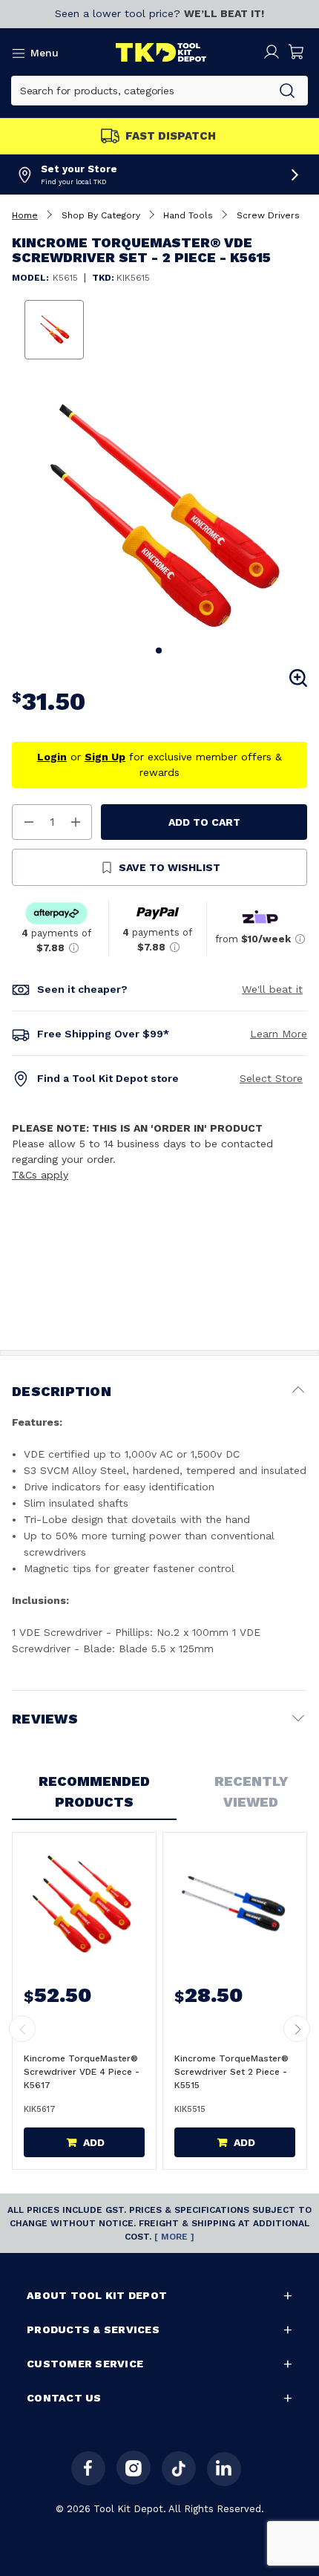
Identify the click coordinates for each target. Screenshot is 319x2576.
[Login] (272, 52)
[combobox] (139, 91)
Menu (45, 53)
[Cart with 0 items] (297, 52)
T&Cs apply (40, 1175)
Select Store (271, 1078)
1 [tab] (159, 651)
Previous (22, 2029)
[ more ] (174, 2237)
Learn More (279, 1034)
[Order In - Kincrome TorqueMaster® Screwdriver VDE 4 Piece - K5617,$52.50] (83, 1904)
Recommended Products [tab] (94, 1791)
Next (297, 2029)
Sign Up (105, 757)
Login (52, 757)
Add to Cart (204, 822)
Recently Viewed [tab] (251, 1791)
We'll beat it (272, 989)
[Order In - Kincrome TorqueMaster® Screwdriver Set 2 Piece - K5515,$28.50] (233, 1904)
